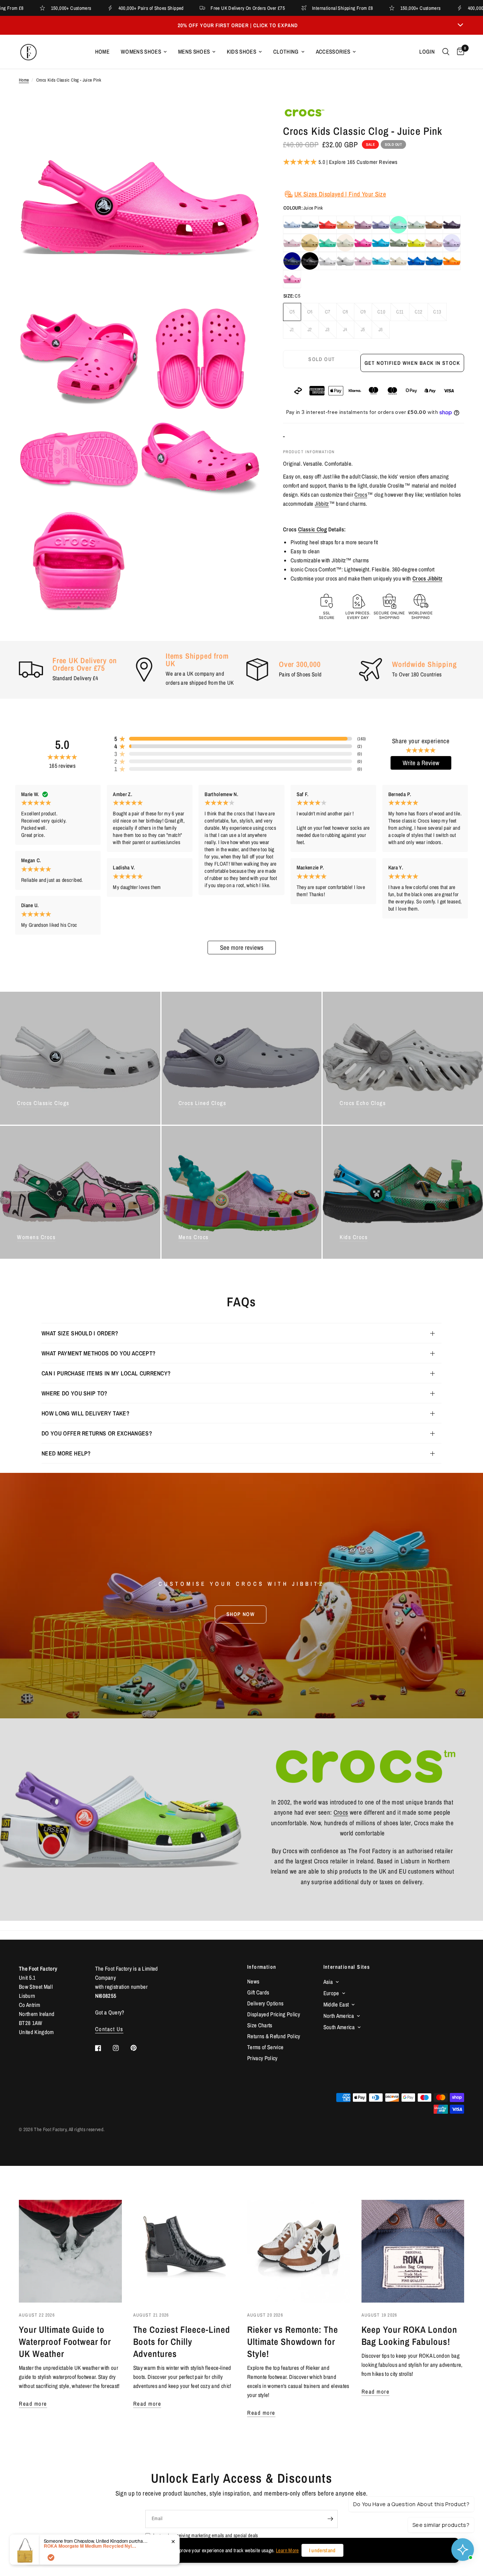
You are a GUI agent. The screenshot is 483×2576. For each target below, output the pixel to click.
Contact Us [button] (109, 2029)
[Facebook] (103, 2048)
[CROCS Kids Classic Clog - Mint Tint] (416, 225)
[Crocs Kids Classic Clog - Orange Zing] (452, 261)
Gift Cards (258, 1992)
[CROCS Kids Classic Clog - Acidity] (416, 243)
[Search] (446, 52)
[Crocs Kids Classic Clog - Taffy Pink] (292, 279)
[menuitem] (102, 52)
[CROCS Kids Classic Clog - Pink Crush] (363, 243)
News (253, 1981)
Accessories (333, 52)
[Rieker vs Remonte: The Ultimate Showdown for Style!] (299, 2251)
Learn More (287, 2550)
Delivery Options (265, 2003)
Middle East (336, 2004)
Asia (328, 1982)
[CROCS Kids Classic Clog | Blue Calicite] (292, 225)
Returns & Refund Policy (274, 2036)
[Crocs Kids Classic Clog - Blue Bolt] (416, 261)
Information (262, 1967)
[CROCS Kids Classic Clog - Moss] (398, 243)
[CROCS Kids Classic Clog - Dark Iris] (452, 225)
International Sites (347, 1967)
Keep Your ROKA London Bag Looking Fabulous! (409, 2335)
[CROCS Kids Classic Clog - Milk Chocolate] (434, 225)
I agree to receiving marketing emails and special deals (205, 2535)
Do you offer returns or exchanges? (97, 1433)
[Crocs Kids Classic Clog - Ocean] (434, 261)
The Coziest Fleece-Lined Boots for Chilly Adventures (182, 2341)
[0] (459, 52)
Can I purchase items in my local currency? (106, 1373)
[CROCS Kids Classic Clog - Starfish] (328, 225)
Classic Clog (312, 529)
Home (102, 52)
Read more (33, 2404)
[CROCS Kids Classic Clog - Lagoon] (328, 243)
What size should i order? (80, 1333)
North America (339, 2016)
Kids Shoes (241, 52)
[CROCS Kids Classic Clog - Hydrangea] (363, 225)
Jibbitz (322, 504)
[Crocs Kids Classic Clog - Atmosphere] (328, 261)
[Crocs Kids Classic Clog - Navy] (292, 261)
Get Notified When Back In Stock (412, 363)
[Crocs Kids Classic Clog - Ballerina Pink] (363, 261)
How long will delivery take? (85, 1413)
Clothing (286, 52)
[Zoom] (245, 122)
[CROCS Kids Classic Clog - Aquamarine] (398, 225)
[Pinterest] (139, 2048)
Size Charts (260, 2025)
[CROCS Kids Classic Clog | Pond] (310, 225)
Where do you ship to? (75, 1393)
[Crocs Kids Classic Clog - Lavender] (452, 243)
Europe (331, 1993)
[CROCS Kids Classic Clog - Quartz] (434, 243)
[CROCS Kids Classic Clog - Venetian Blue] (381, 243)
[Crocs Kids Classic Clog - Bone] (398, 261)
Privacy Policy (262, 2058)
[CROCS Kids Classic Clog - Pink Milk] (292, 243)
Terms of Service (265, 2047)
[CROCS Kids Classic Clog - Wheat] (310, 243)
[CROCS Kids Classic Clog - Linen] (345, 243)
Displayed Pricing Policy (274, 2014)
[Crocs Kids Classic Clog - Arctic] (381, 261)
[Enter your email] (330, 2519)
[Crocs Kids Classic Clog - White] (345, 261)
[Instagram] (121, 2048)
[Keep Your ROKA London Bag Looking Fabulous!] (413, 2251)
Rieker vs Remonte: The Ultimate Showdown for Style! (293, 2341)
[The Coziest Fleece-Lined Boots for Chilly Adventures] (185, 2251)
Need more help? (66, 1453)
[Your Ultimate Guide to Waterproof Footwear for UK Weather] (70, 2251)
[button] (241, 1614)
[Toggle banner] (460, 25)
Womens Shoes (141, 52)
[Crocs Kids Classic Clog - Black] (310, 261)
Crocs (361, 495)
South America (339, 2027)
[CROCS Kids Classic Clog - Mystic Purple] (381, 225)
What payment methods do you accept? (98, 1353)
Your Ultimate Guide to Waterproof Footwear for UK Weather (65, 2341)
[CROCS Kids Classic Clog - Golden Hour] (345, 225)
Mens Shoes (194, 52)
